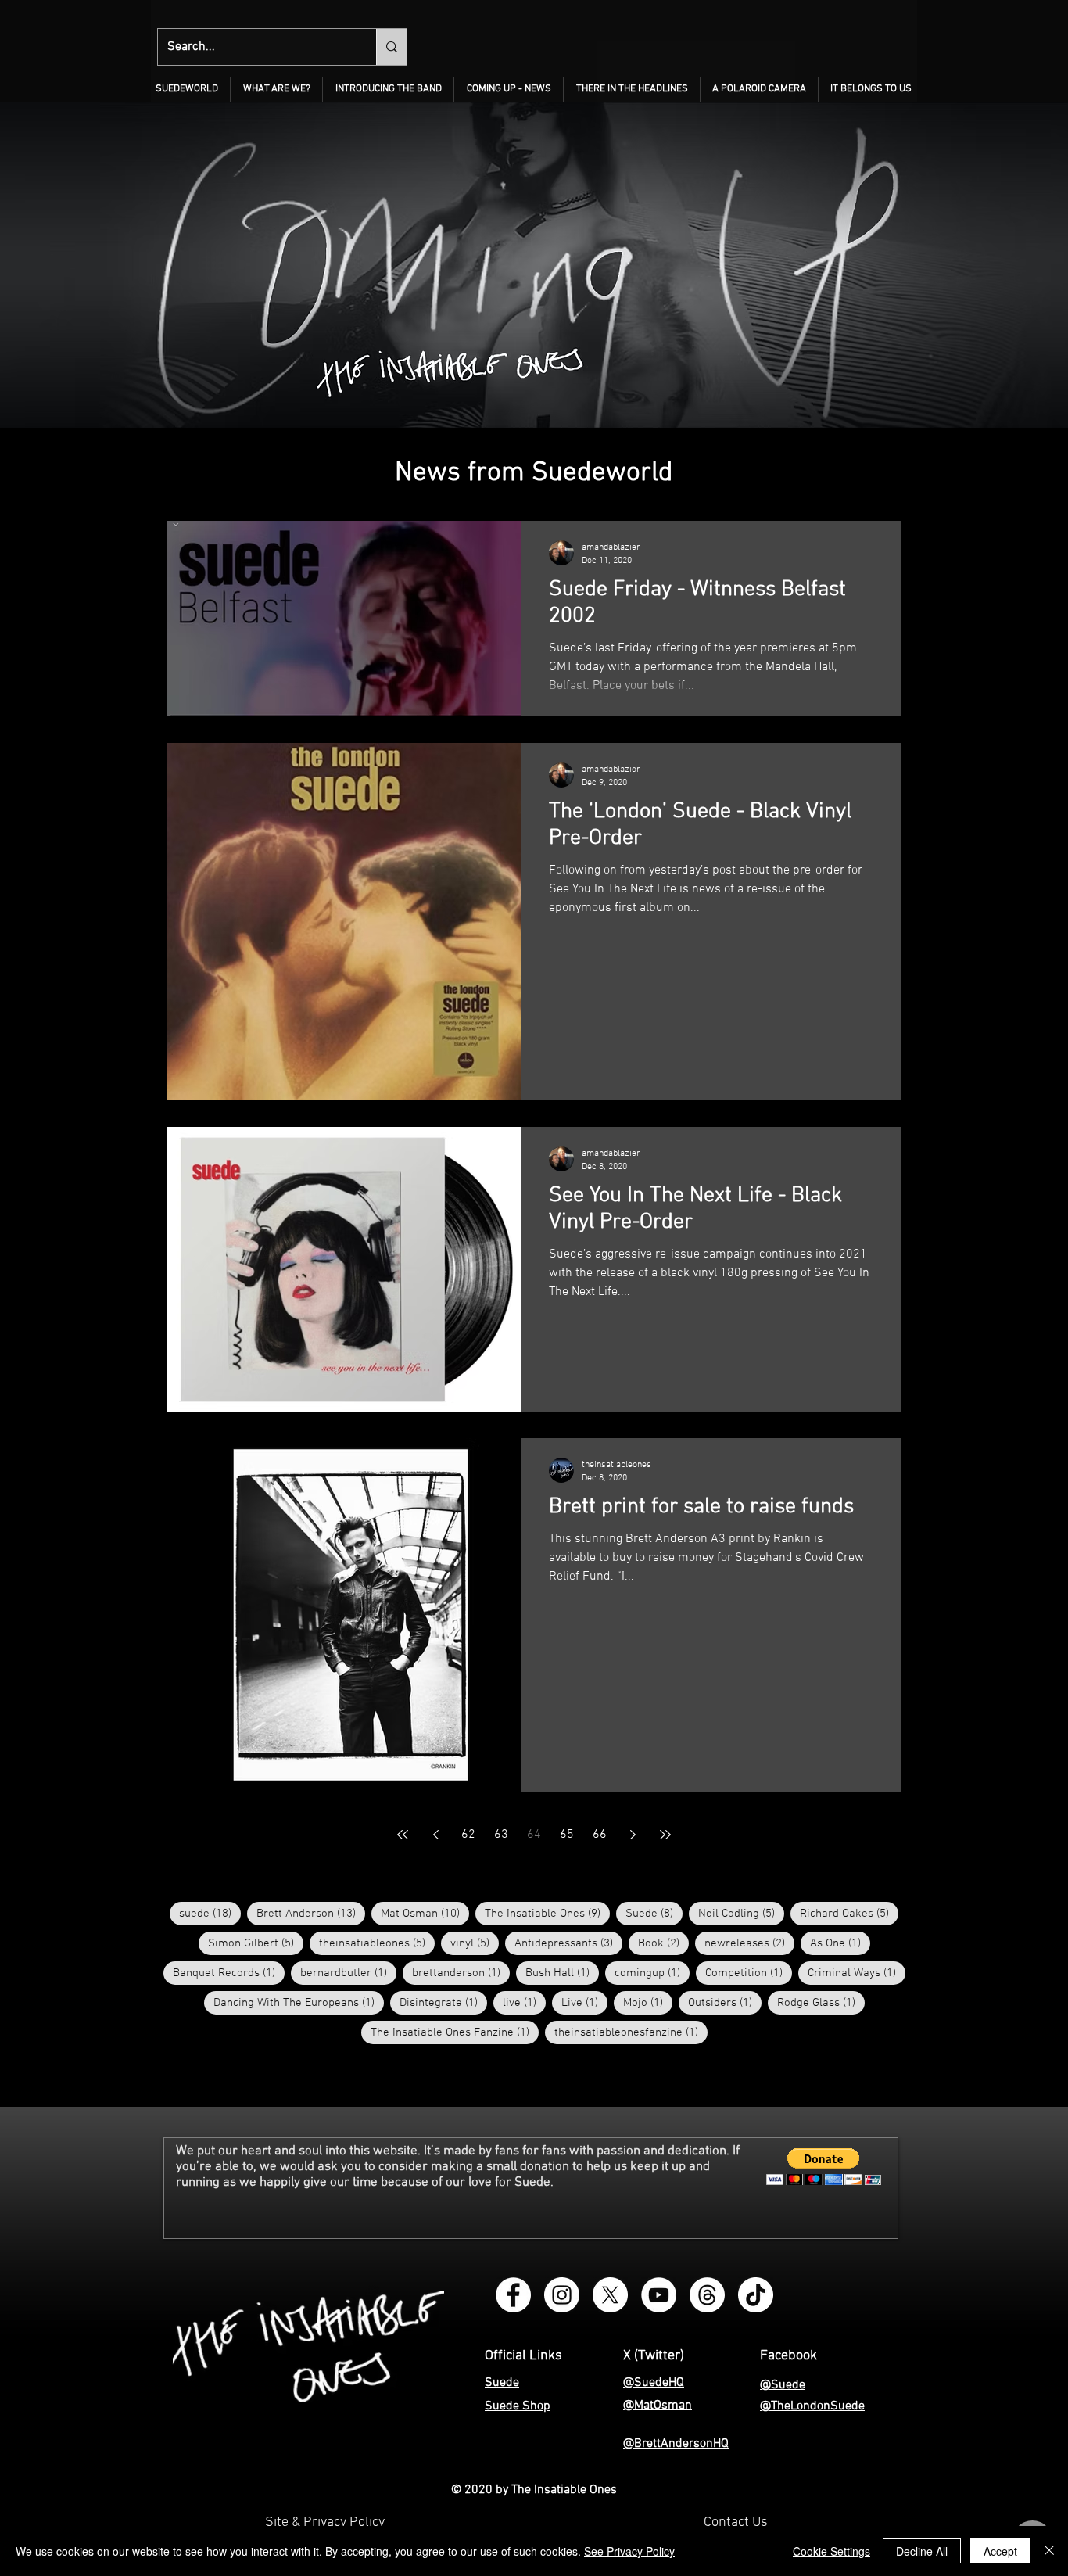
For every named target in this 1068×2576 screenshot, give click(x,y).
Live (584, 2002)
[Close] (1049, 2551)
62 (468, 1835)
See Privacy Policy (629, 2551)
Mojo (648, 2002)
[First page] (403, 1835)
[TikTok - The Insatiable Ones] (756, 2295)
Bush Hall (562, 1973)
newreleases (749, 1943)
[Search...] (391, 47)
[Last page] (665, 1835)
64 (534, 1835)
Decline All (922, 2551)
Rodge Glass (821, 2002)
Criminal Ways (857, 1973)
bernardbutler (348, 1973)
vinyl (475, 1943)
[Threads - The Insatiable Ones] (707, 2295)
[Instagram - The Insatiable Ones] (562, 2295)
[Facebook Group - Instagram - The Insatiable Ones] (513, 2295)
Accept (1000, 2551)
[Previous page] (435, 1835)
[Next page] (633, 1835)
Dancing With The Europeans (299, 2002)
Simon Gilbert (256, 1943)
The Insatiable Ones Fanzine (455, 2032)
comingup (652, 1973)
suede (210, 1913)
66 (600, 1835)
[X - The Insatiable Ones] (610, 2295)
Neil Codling (741, 1913)
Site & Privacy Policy (325, 2522)
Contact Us (736, 2522)
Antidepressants (568, 1943)
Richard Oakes (849, 1913)
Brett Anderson (311, 1913)
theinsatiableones (377, 1943)
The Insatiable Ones (547, 1913)
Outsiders (725, 2002)
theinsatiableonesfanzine (631, 2032)
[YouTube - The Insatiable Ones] (659, 2295)
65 (567, 1835)
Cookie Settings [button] (831, 2551)
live (524, 2002)
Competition (749, 1973)
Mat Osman (425, 1913)
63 (501, 1835)
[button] (276, 89)
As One (840, 1943)
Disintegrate (443, 2002)
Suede (654, 1913)
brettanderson (461, 1973)
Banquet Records (229, 1973)
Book (663, 1943)
